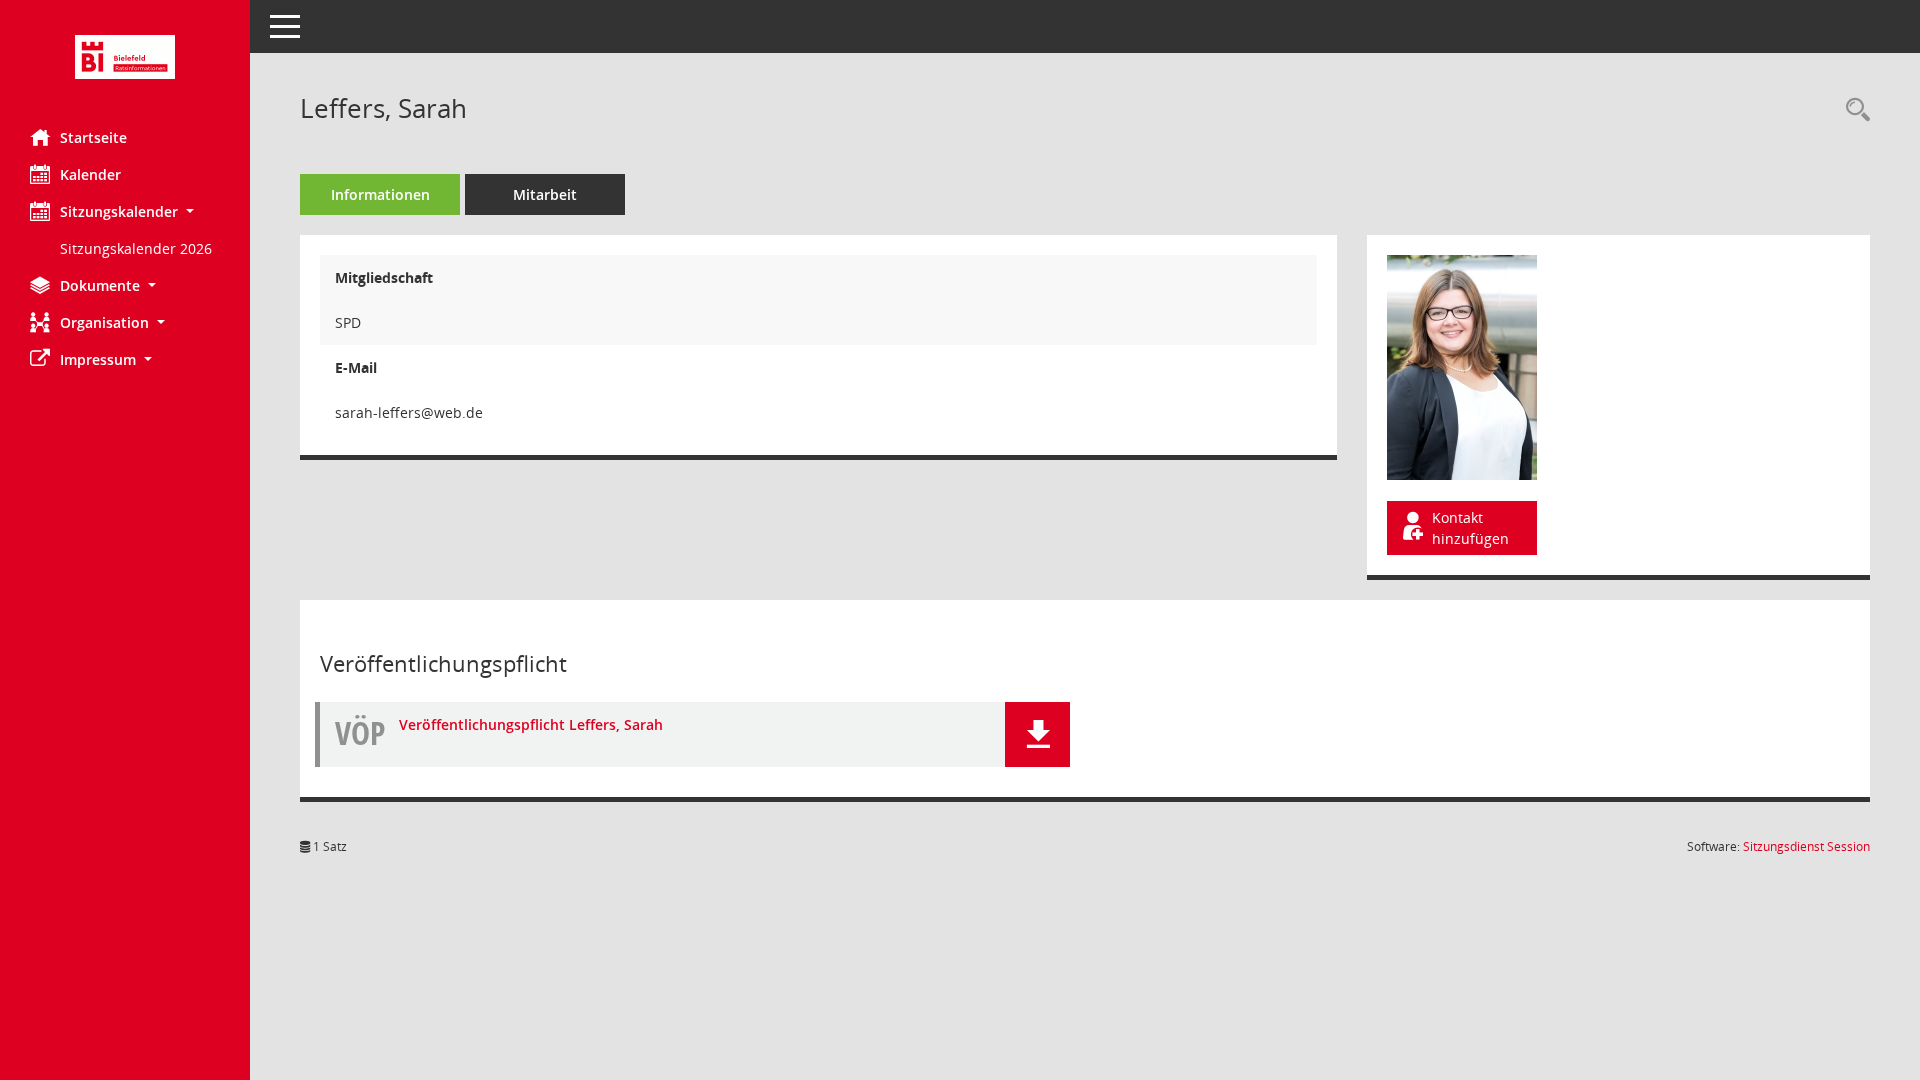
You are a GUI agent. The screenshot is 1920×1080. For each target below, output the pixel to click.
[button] (125, 211)
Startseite (93, 137)
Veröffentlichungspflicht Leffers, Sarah (531, 724)
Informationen (380, 194)
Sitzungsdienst (1806, 846)
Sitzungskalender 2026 (136, 248)
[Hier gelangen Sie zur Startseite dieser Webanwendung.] (125, 57)
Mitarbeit (545, 194)
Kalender (90, 174)
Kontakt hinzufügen (1470, 528)
